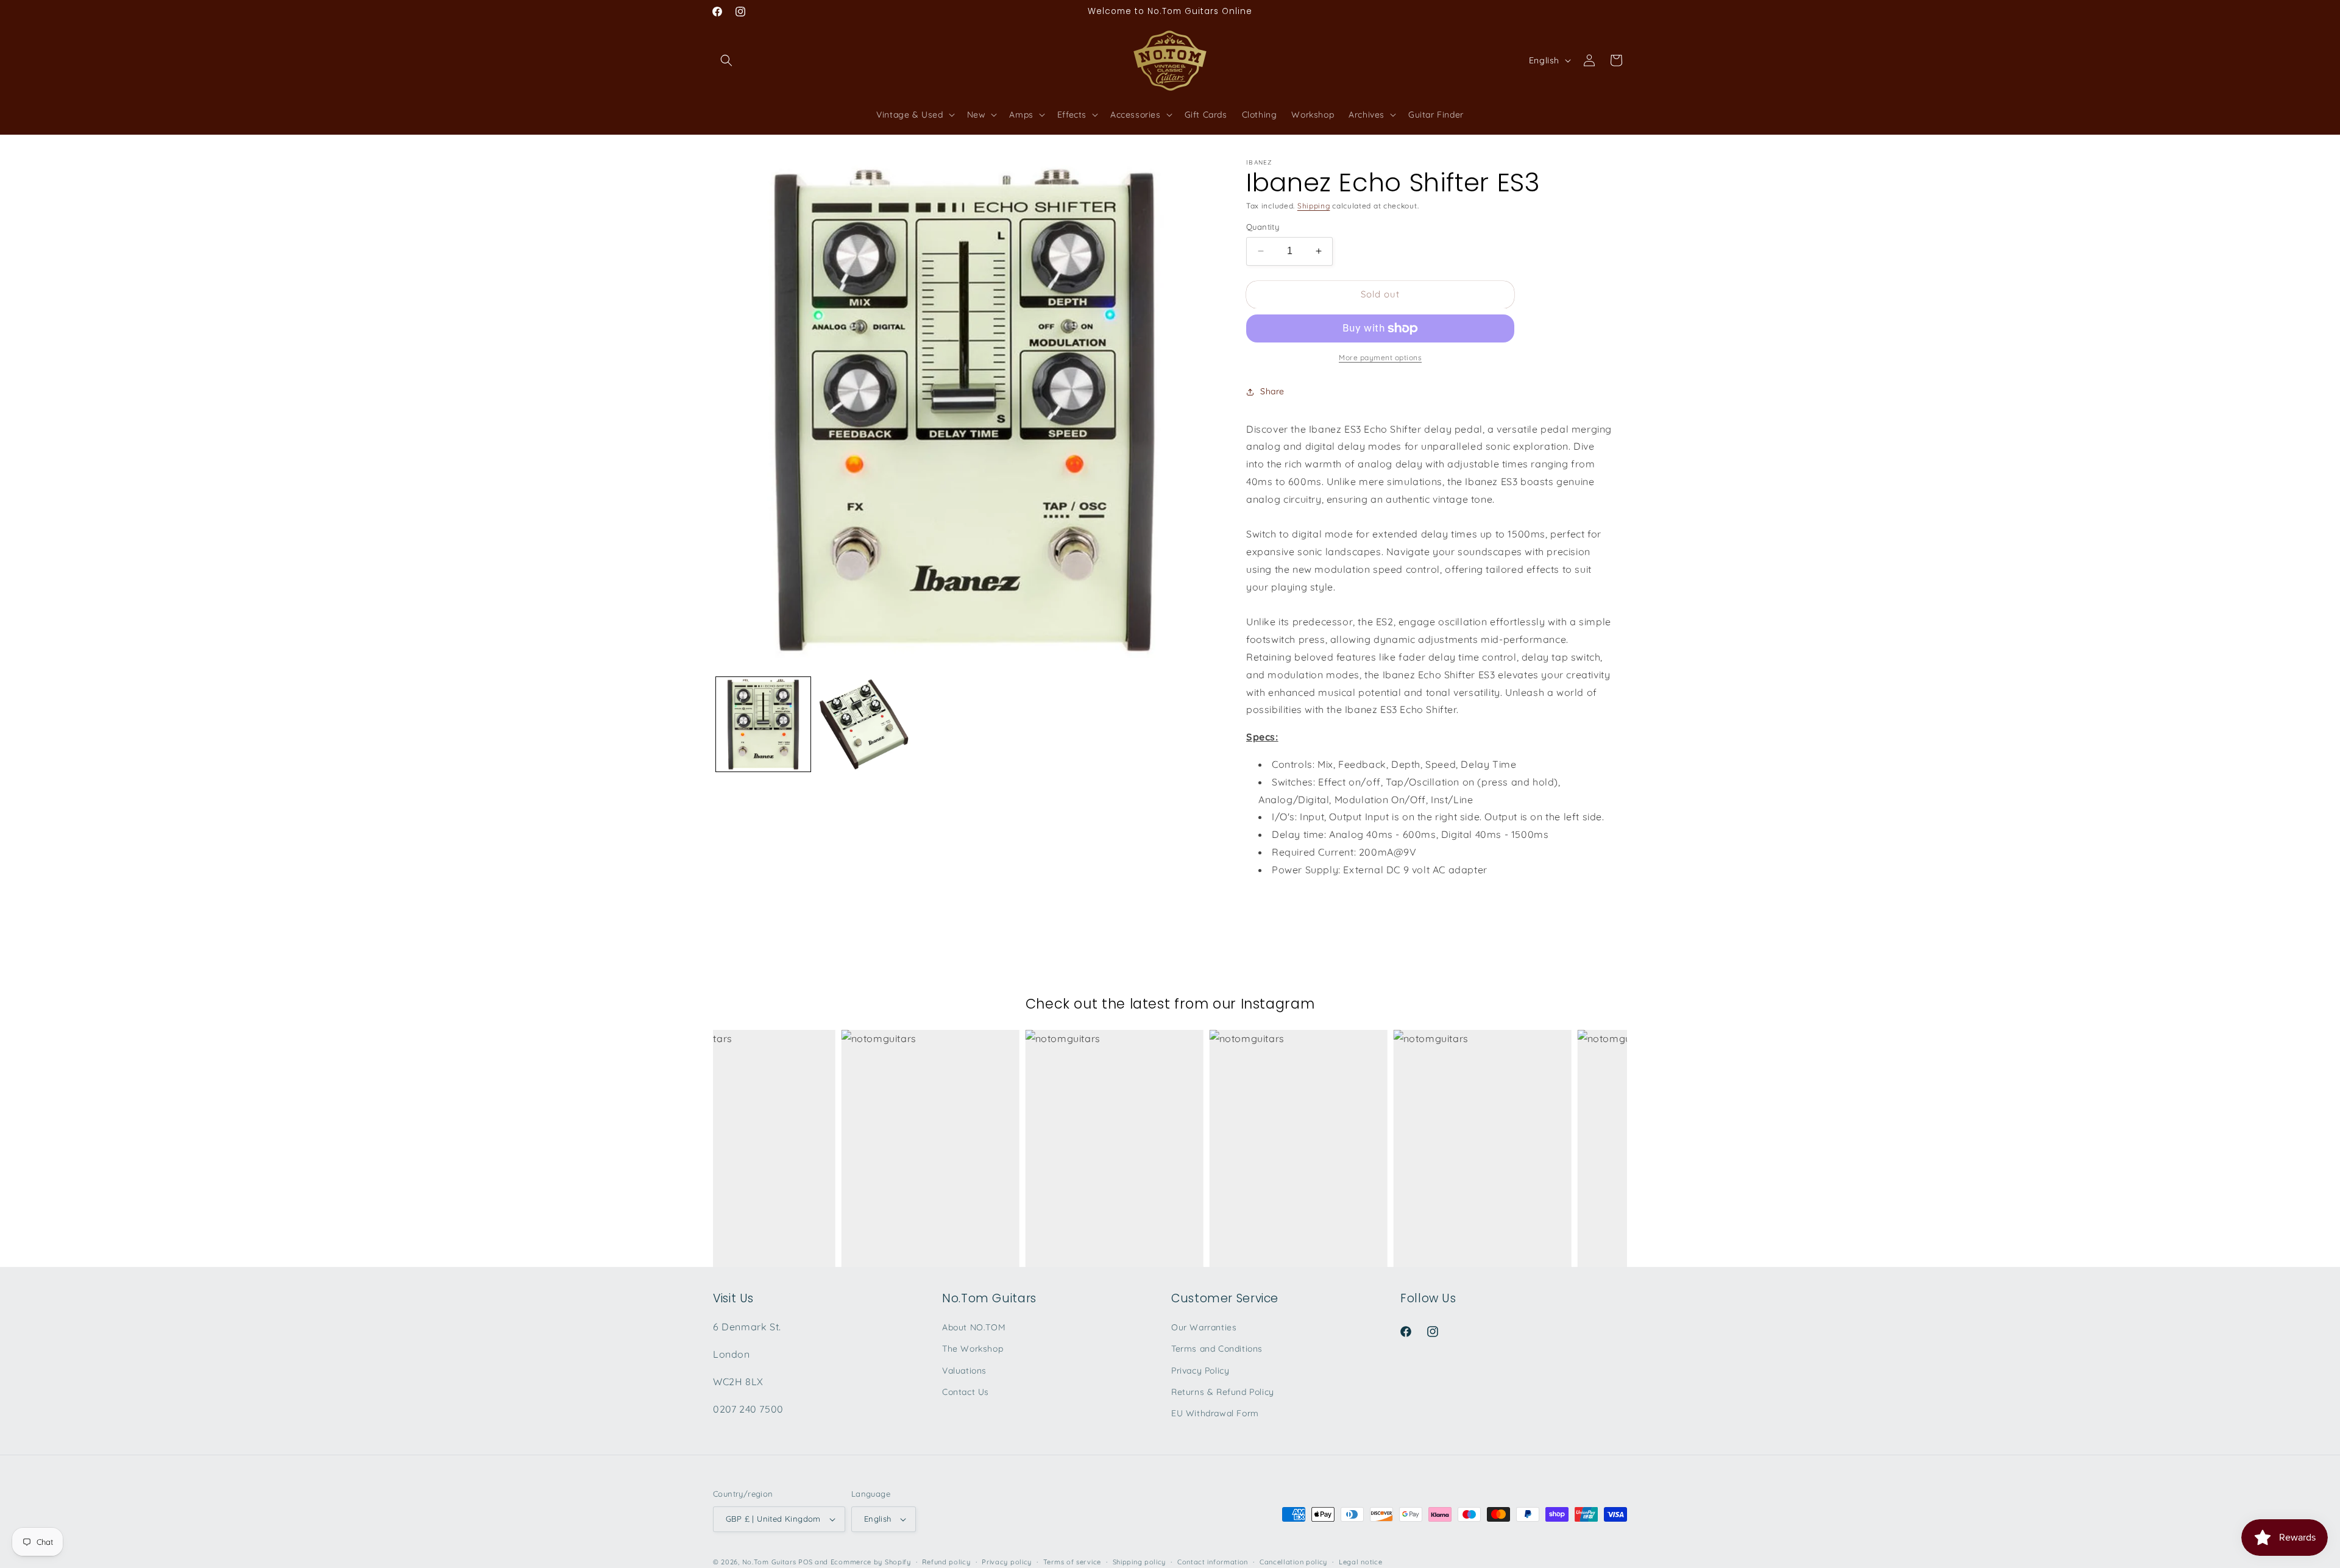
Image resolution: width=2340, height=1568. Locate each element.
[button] (726, 60)
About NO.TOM (974, 1327)
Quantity (1263, 227)
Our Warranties (1204, 1327)
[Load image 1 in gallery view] (763, 724)
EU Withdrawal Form (1215, 1413)
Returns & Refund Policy (1223, 1392)
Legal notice (1360, 1562)
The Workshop (973, 1349)
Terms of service (1072, 1562)
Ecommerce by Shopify (871, 1562)
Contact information (1213, 1562)
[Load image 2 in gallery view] (864, 724)
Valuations (964, 1371)
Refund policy (946, 1562)
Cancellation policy (1293, 1562)
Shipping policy (1140, 1562)
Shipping (1314, 206)
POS (805, 1562)
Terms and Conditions (1217, 1349)
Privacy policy (1007, 1562)
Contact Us (966, 1392)
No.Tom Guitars (769, 1562)
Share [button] (1272, 391)
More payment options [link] (1380, 357)
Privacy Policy (1200, 1371)
